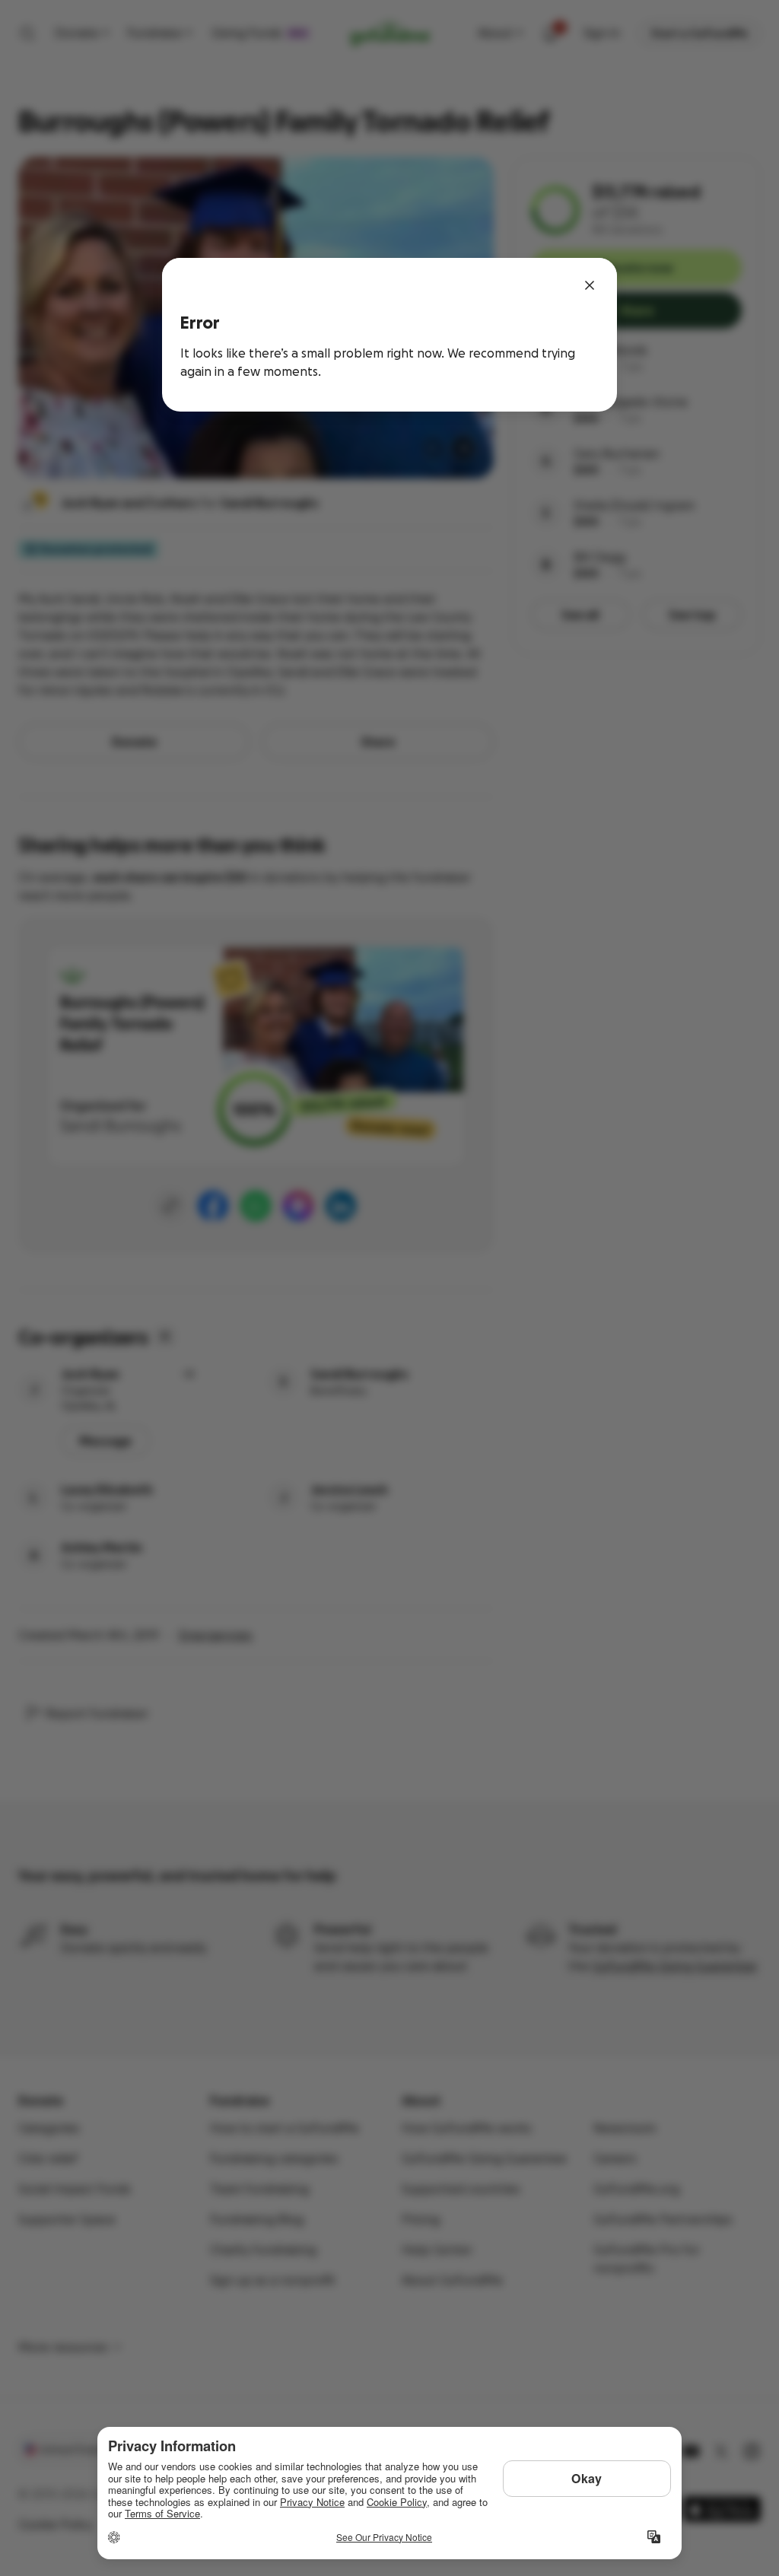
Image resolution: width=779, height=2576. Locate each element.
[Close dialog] (590, 285)
